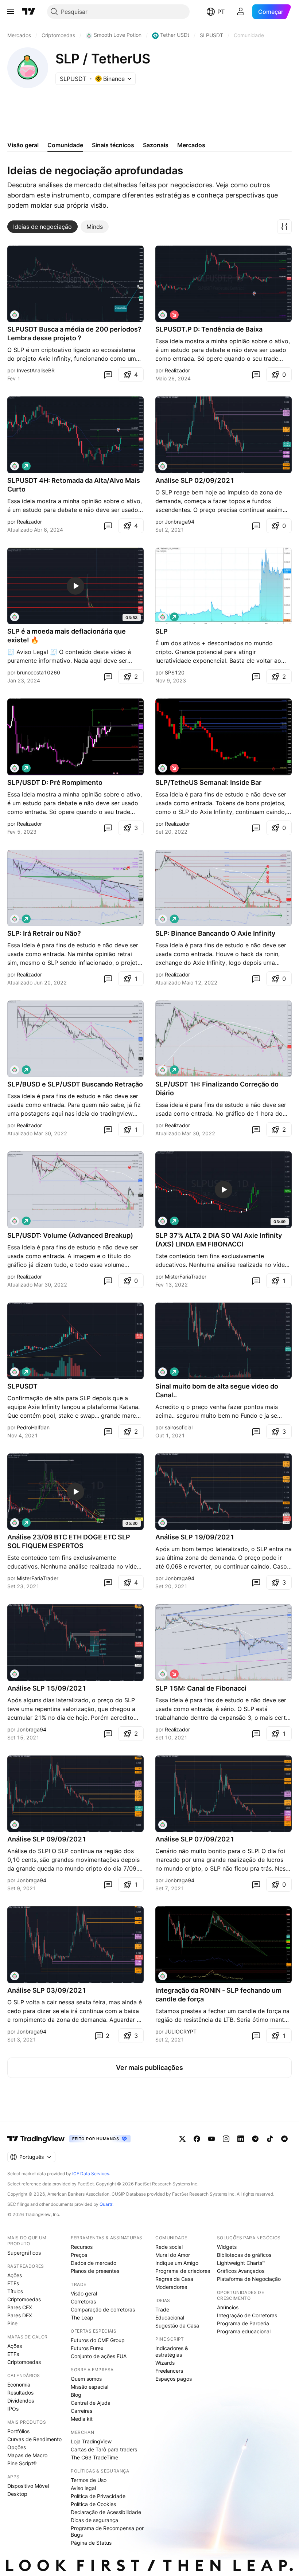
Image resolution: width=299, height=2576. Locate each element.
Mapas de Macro (27, 2455)
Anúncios (228, 2307)
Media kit (82, 2419)
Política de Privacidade (98, 2496)
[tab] (42, 227)
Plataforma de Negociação (249, 2279)
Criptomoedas (24, 2299)
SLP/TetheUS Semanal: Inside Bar (208, 782)
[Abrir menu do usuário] (241, 12)
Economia (19, 2385)
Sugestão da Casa (177, 2326)
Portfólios (18, 2431)
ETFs (13, 2283)
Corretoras (83, 2301)
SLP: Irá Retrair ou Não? (44, 933)
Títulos (15, 2291)
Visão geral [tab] (23, 145)
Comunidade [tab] (65, 145)
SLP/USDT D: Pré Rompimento (55, 782)
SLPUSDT (22, 1386)
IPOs (13, 2409)
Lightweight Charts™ (241, 2263)
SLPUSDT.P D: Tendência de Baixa (209, 329)
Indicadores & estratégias (172, 2351)
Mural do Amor (173, 2255)
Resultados (20, 2393)
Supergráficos (24, 2253)
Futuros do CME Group (98, 2340)
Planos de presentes (95, 2271)
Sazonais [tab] (156, 145)
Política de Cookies (93, 2504)
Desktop (17, 2494)
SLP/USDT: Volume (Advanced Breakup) (70, 1235)
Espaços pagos (174, 2379)
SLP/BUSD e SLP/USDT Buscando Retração (75, 1084)
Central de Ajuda (91, 2403)
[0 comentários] (108, 375)
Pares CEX (20, 2307)
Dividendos (21, 2401)
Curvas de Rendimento (34, 2439)
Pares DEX (20, 2315)
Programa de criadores (183, 2271)
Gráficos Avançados (241, 2271)
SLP (162, 631)
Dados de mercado (94, 2263)
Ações (15, 2275)
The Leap (82, 2317)
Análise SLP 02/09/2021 (195, 480)
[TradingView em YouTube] (211, 2139)
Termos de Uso (89, 2480)
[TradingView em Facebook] (197, 2139)
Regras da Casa (174, 2279)
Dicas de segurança (94, 2520)
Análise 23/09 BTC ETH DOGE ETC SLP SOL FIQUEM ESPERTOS (69, 1541)
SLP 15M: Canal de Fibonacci (201, 1688)
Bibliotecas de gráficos (244, 2255)
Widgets (227, 2247)
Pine (12, 2323)
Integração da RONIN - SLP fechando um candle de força (218, 1995)
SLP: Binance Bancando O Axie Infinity (215, 933)
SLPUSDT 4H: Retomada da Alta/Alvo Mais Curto (74, 485)
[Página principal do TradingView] (29, 12)
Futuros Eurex (87, 2348)
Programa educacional (244, 2331)
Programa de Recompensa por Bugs (107, 2531)
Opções (17, 2447)
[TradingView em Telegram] (255, 2139)
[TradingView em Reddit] (284, 2139)
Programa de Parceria (243, 2323)
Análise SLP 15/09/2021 (47, 1688)
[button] (284, 227)
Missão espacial (90, 2387)
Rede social (169, 2247)
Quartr (106, 2204)
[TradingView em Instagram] (226, 2139)
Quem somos (86, 2379)
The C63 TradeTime (94, 2457)
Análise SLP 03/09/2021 (47, 1990)
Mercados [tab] (191, 145)
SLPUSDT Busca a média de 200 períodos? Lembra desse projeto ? (74, 334)
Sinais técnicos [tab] (113, 145)
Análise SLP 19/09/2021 (195, 1537)
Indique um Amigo (177, 2263)
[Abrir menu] (11, 12)
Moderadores (171, 2287)
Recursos (82, 2247)
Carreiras (81, 2411)
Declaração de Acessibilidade (106, 2512)
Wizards (165, 2363)
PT (221, 12)
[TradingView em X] (182, 2139)
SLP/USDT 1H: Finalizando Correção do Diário (217, 1089)
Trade (162, 2309)
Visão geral (84, 2293)
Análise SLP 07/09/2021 (195, 1839)
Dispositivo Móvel (28, 2486)
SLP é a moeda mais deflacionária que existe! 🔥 (67, 636)
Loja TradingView (91, 2441)
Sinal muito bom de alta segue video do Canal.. (217, 1391)
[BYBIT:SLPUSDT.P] (163, 315)
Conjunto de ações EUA (99, 2356)
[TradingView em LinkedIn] (241, 2139)
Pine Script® (22, 2463)
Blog (76, 2395)
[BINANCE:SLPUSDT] (15, 315)
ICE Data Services (91, 2174)
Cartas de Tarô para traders (104, 2449)
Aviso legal (83, 2488)
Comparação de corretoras (103, 2309)
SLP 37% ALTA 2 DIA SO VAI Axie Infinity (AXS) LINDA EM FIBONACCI (219, 1240)
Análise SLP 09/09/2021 (47, 1839)
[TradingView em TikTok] (270, 2139)
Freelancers (169, 2371)
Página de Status (91, 2543)
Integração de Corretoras (247, 2315)
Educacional (170, 2317)
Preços (79, 2255)
